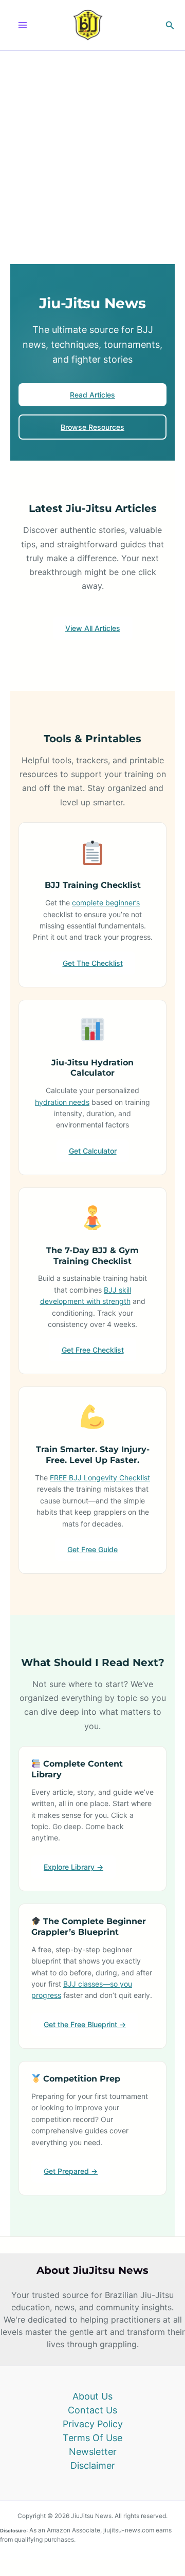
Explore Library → (73, 1867)
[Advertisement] (92, 148)
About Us (92, 2396)
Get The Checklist (93, 963)
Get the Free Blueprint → (85, 2024)
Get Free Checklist (93, 1350)
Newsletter (93, 2452)
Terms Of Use (92, 2438)
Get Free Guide (92, 1549)
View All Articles (93, 628)
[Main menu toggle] (22, 25)
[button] (170, 25)
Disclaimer (93, 2465)
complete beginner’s (106, 903)
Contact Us (92, 2410)
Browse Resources (92, 427)
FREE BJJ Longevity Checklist (100, 1478)
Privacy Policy (93, 2424)
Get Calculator (93, 1151)
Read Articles (92, 395)
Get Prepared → (71, 2171)
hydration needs (62, 1102)
